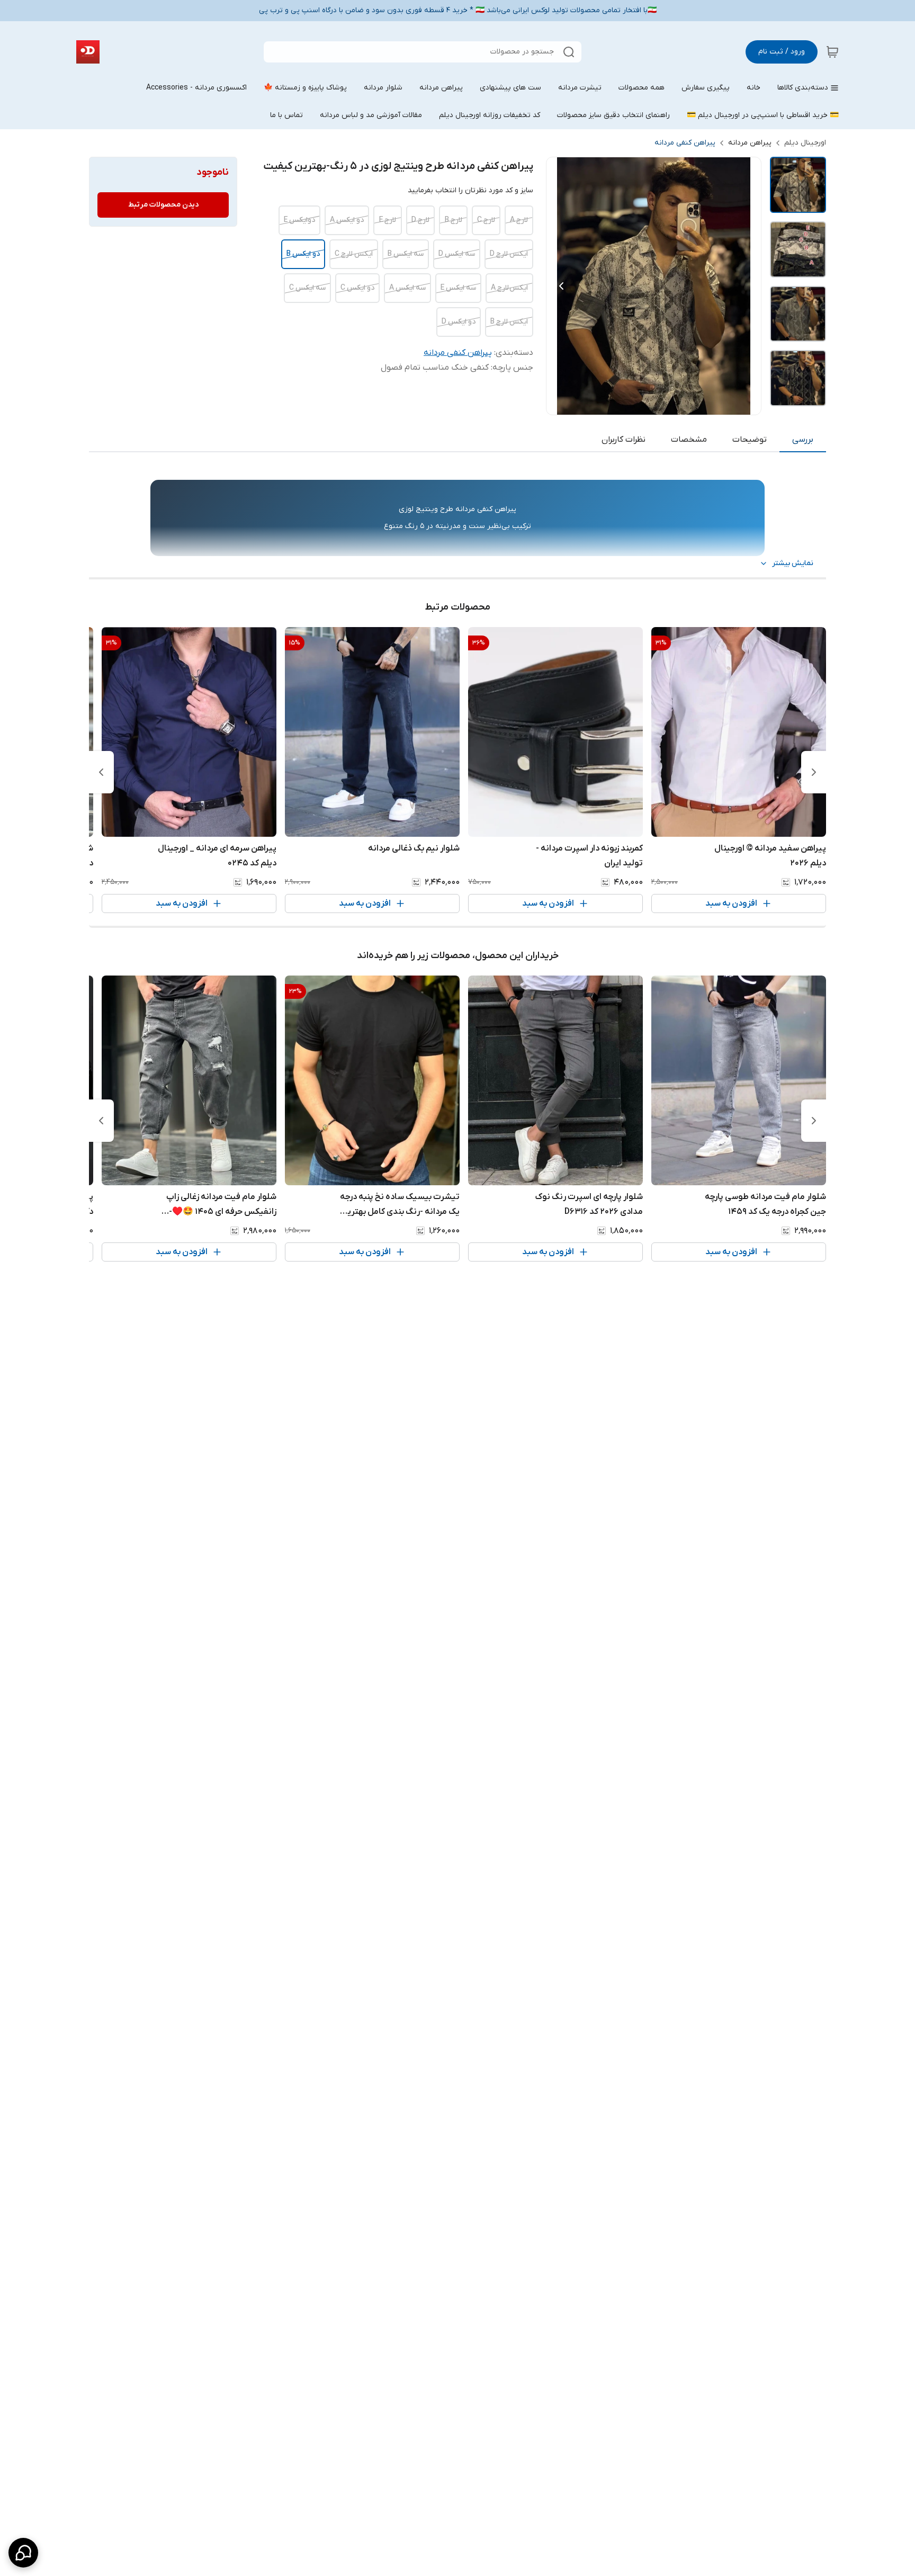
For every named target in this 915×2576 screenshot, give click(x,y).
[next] (101, 772)
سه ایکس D (457, 254)
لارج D (420, 220)
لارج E (388, 220)
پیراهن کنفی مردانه (685, 143)
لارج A (519, 220)
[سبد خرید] (832, 52)
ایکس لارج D (509, 254)
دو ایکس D (459, 322)
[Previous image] (561, 286)
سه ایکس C (307, 288)
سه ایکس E (458, 288)
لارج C (486, 220)
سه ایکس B (406, 254)
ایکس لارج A (509, 288)
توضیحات (750, 440)
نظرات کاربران (624, 440)
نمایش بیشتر (793, 563)
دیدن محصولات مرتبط (163, 205)
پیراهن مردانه (750, 143)
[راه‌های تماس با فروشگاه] (23, 2553)
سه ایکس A (407, 288)
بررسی (803, 440)
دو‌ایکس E (299, 220)
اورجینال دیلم (805, 143)
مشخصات (689, 440)
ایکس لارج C (354, 254)
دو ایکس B (303, 254)
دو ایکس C (357, 288)
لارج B (454, 220)
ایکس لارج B (509, 322)
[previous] (814, 772)
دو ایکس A (347, 220)
